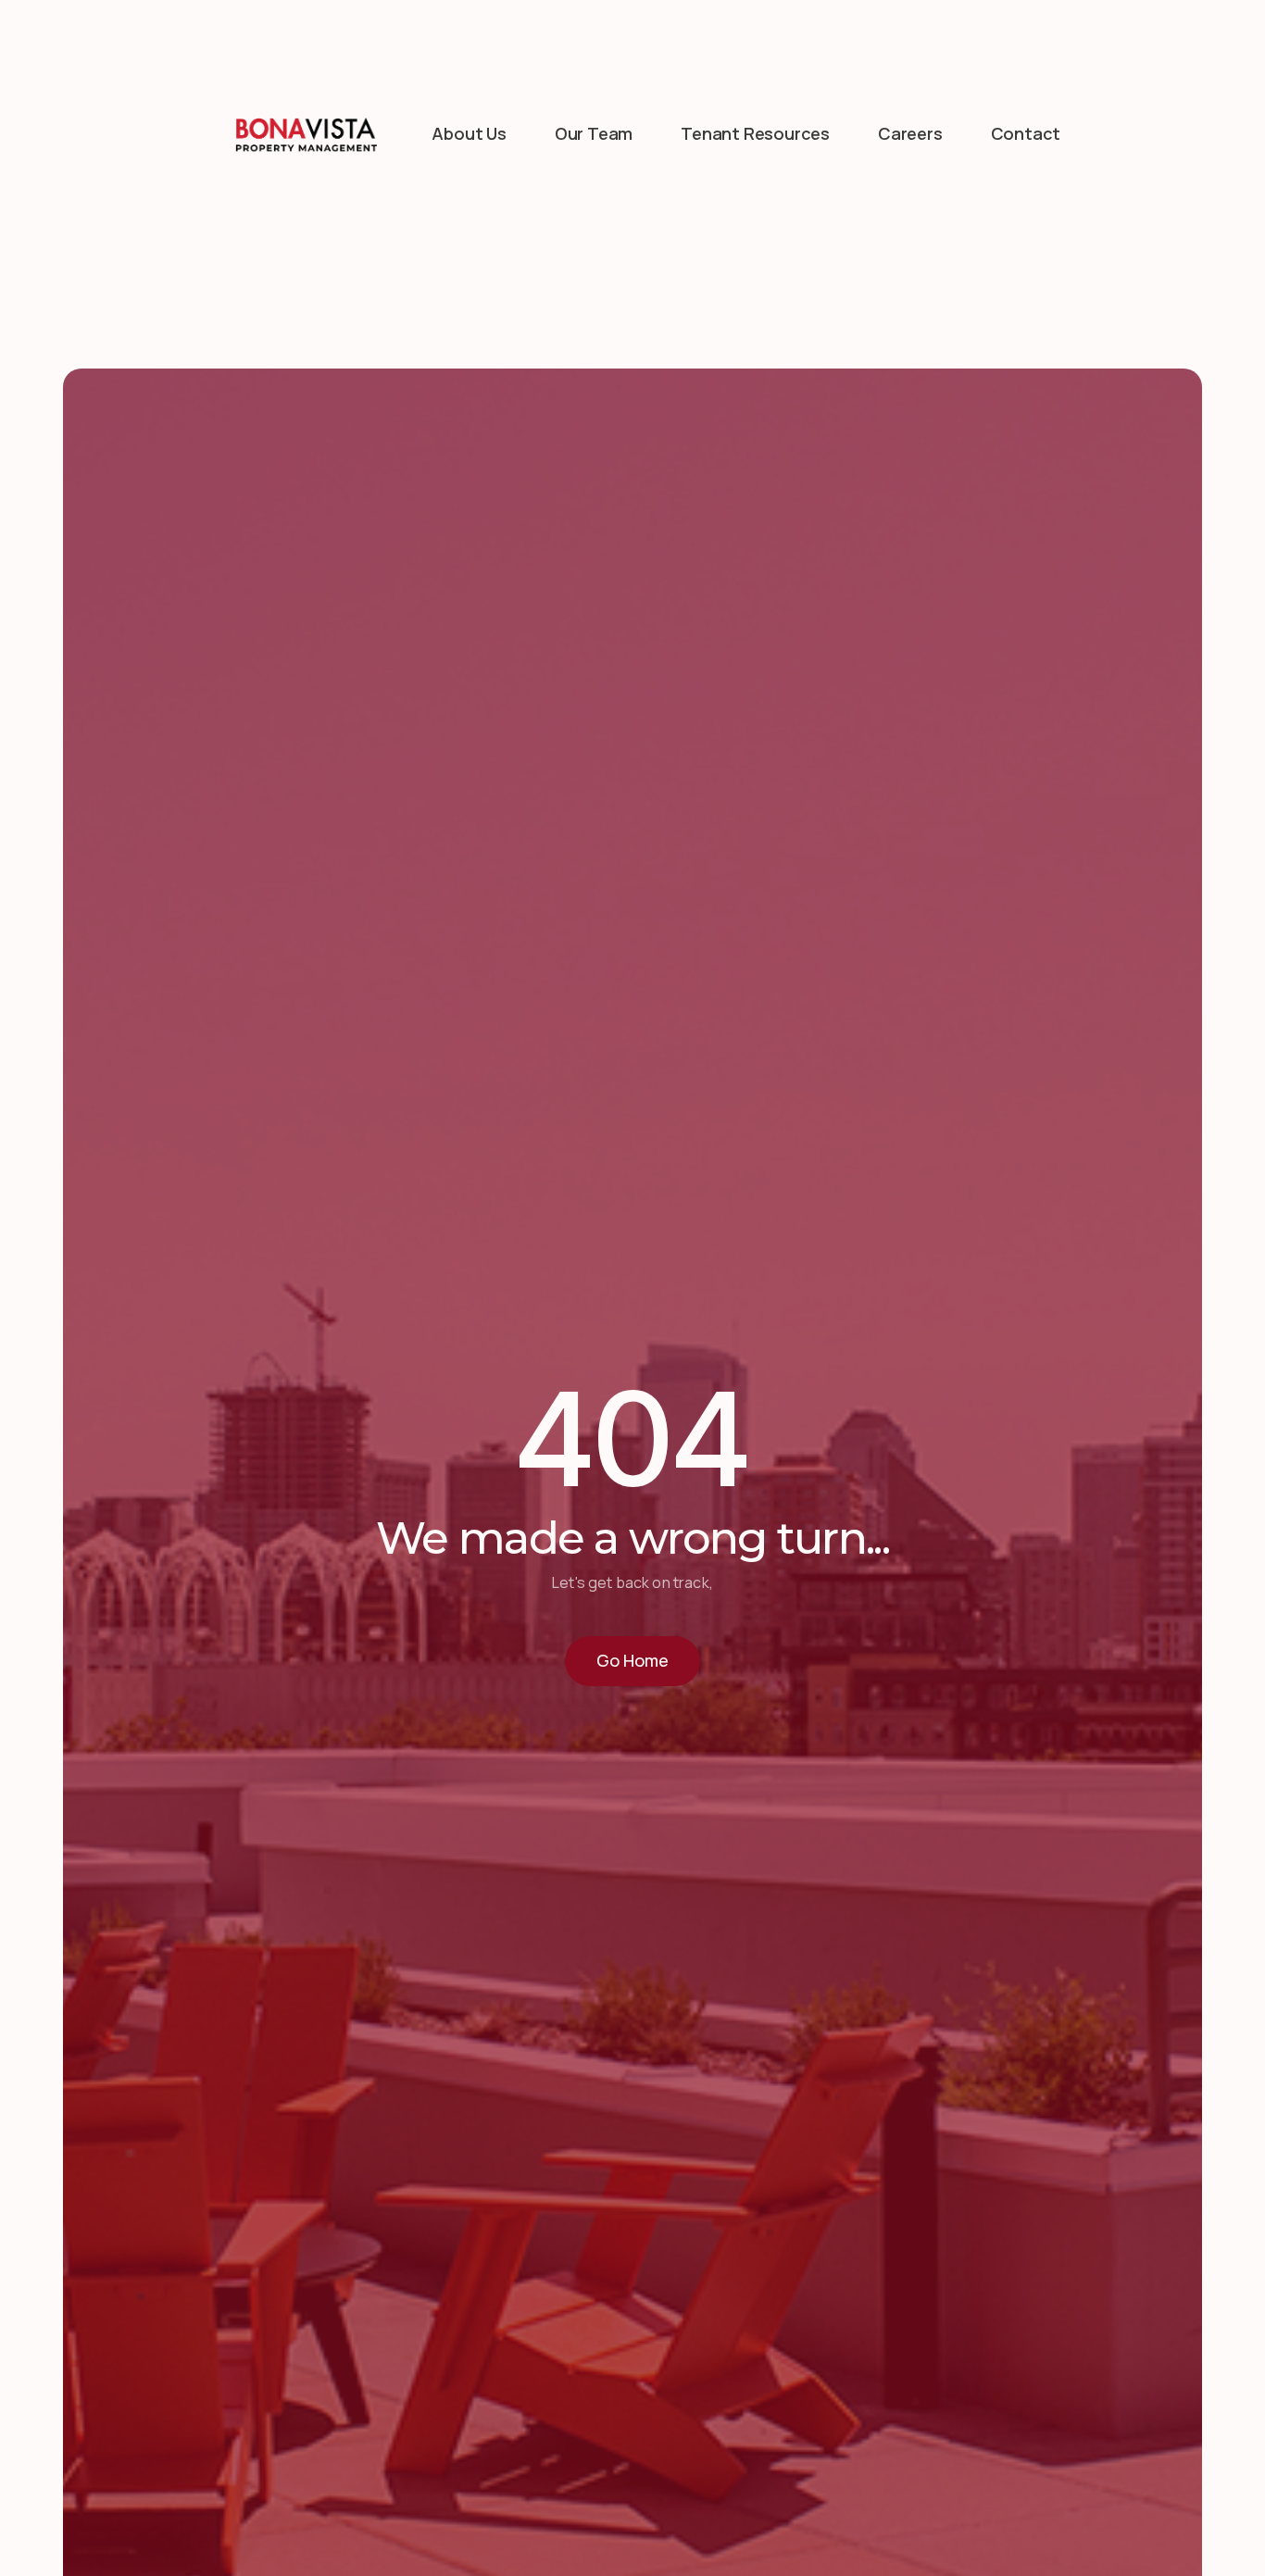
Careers (910, 133)
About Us (469, 133)
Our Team (594, 133)
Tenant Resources (755, 133)
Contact (1026, 133)
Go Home (632, 1660)
